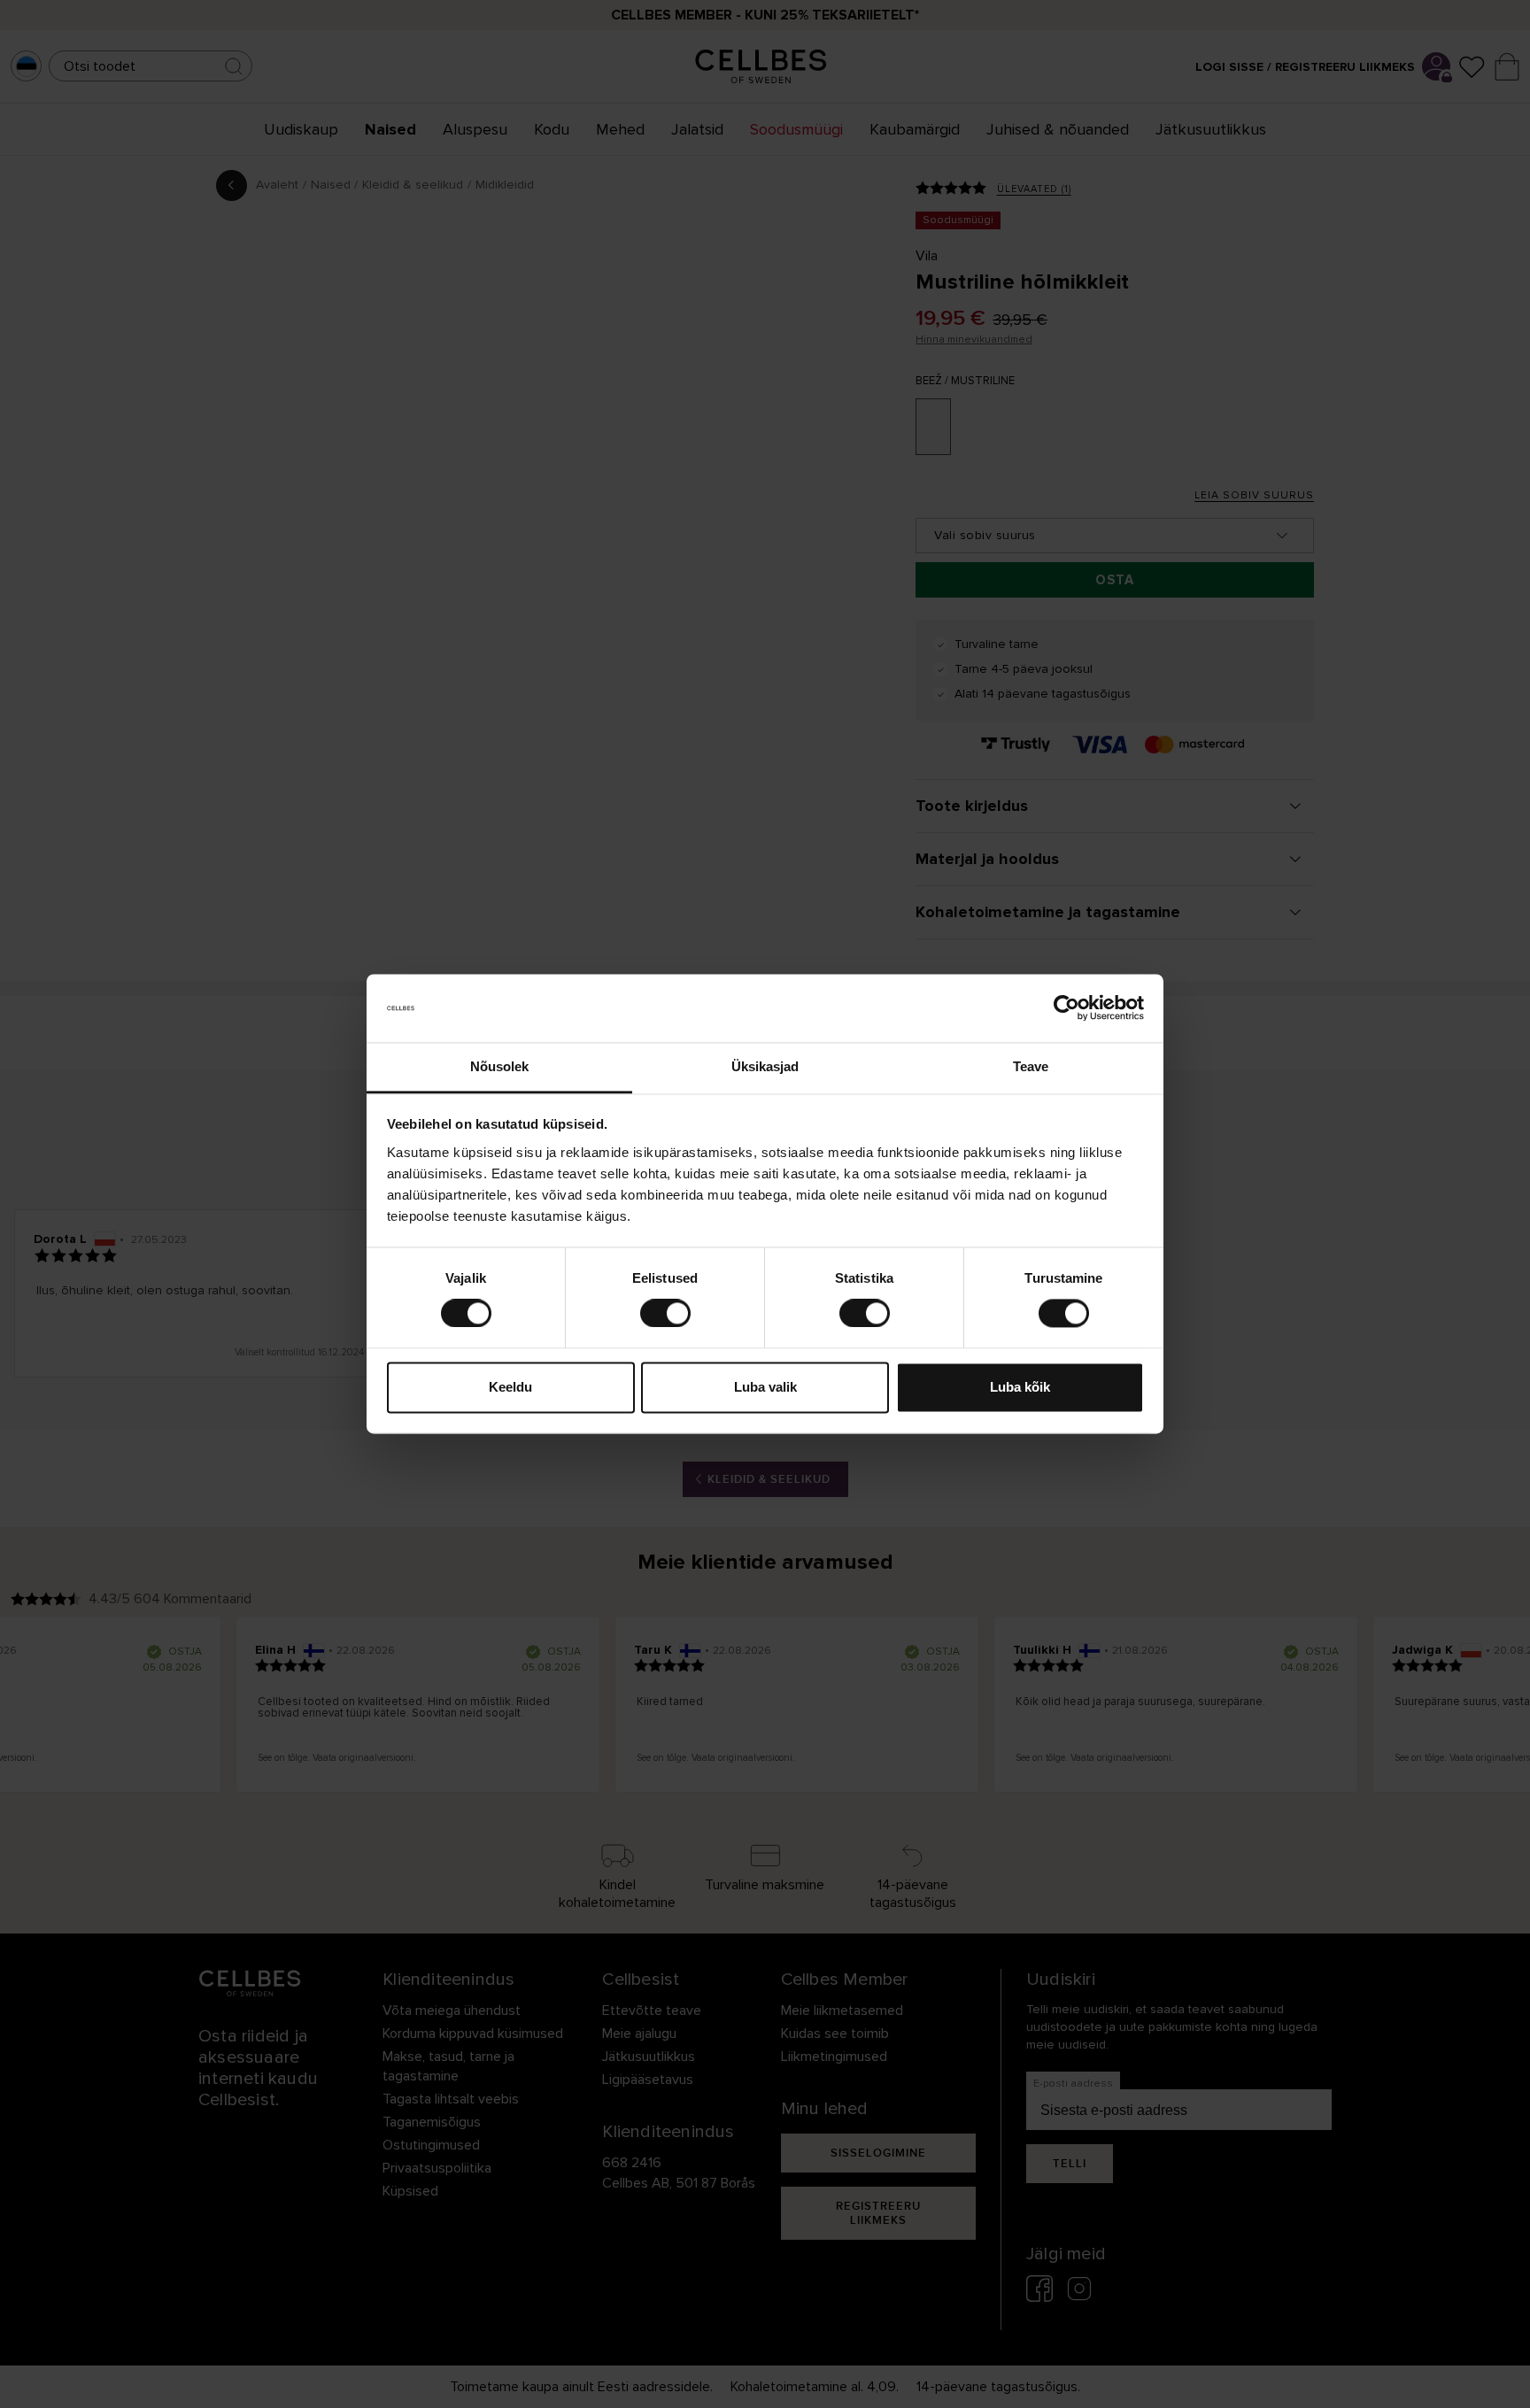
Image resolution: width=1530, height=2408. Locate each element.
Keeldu (510, 1387)
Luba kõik (1020, 1387)
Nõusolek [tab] (500, 1066)
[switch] (665, 1314)
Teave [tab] (1031, 1066)
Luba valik (765, 1387)
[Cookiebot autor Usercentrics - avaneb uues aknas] (1066, 1008)
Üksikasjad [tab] (765, 1066)
